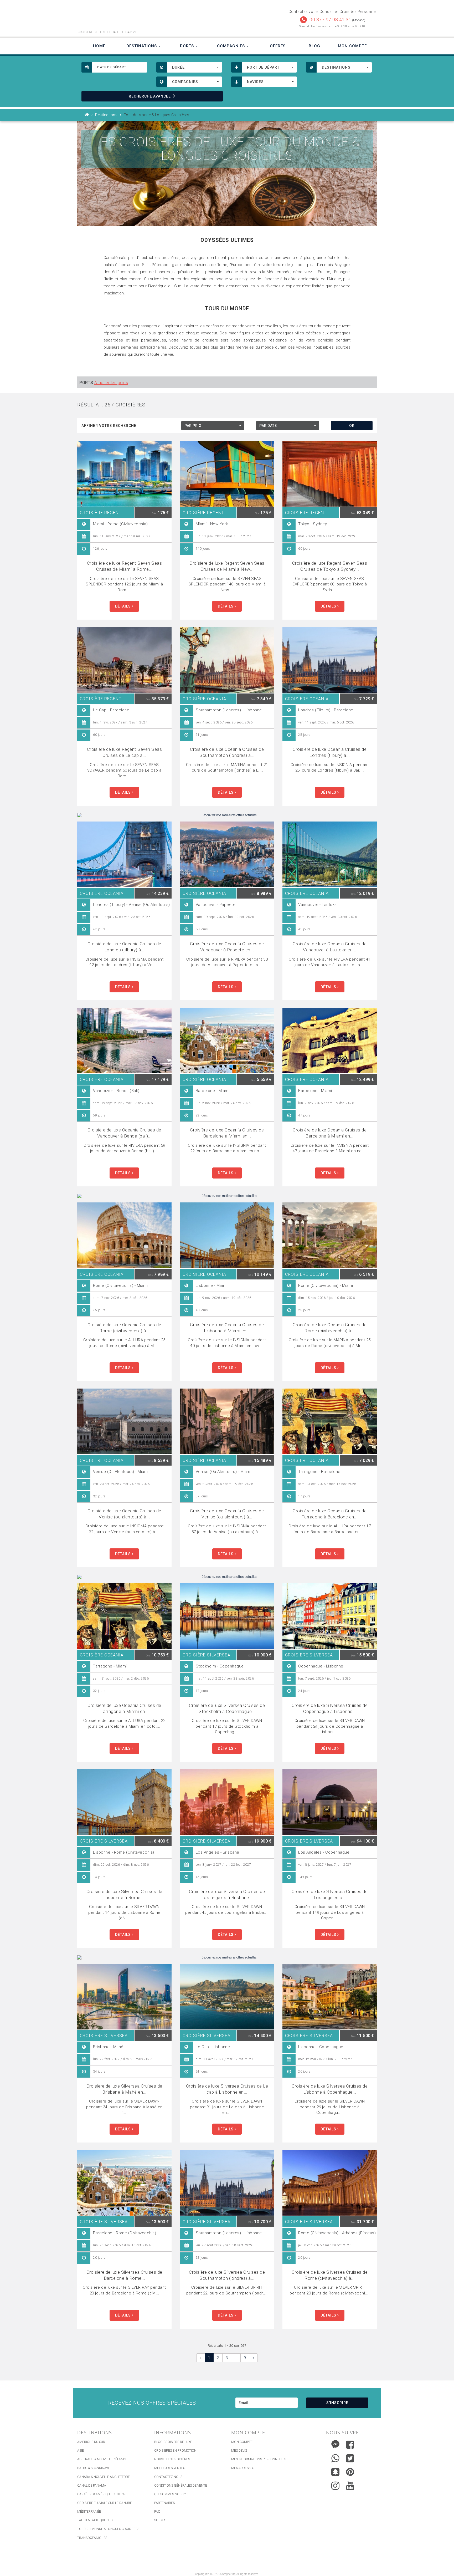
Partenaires (164, 2503)
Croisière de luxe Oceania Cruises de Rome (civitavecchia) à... (124, 1328)
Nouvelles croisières (172, 2459)
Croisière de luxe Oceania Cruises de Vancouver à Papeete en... (227, 947)
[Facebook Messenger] (335, 2443)
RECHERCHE (150, 96)
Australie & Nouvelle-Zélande (102, 2459)
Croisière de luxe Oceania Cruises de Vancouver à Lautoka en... (330, 947)
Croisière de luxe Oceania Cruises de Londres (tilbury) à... (330, 752)
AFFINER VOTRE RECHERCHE (109, 426)
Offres (278, 46)
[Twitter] (350, 2458)
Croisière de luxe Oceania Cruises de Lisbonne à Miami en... (227, 1328)
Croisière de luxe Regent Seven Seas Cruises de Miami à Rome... (125, 566)
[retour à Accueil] (87, 115)
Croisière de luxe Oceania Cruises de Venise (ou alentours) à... (124, 1514)
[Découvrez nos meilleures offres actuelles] (227, 815)
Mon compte (242, 2442)
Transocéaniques (92, 2538)
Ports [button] (188, 46)
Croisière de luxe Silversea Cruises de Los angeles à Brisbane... (227, 1894)
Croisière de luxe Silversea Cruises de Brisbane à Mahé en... (124, 2089)
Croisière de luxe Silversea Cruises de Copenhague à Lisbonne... (330, 1708)
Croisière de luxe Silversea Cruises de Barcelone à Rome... (124, 2275)
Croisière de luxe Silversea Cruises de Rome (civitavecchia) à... (330, 2275)
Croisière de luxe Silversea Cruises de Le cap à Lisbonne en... (227, 2089)
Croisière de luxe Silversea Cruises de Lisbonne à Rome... (124, 1894)
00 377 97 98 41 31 (330, 20)
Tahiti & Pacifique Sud (95, 2520)
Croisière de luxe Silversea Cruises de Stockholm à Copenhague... (227, 1708)
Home (99, 46)
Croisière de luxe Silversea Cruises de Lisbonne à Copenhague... (330, 2089)
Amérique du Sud (91, 2442)
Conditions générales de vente (181, 2486)
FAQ (157, 2512)
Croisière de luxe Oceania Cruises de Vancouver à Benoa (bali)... (124, 1133)
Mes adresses (243, 2468)
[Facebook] (350, 2445)
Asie (81, 2451)
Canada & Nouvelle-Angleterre (104, 2477)
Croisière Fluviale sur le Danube (105, 2503)
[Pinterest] (350, 2472)
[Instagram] (335, 2484)
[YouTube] (350, 2486)
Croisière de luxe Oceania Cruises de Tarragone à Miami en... (124, 1708)
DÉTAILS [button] (123, 606)
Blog (314, 46)
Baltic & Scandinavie (94, 2468)
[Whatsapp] (335, 2457)
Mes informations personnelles (259, 2459)
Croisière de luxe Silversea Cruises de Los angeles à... (330, 1894)
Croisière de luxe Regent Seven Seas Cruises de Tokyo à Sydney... (330, 566)
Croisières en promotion (175, 2451)
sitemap (161, 2520)
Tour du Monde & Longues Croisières (108, 2529)
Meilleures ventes (170, 2468)
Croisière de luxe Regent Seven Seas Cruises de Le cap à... (125, 752)
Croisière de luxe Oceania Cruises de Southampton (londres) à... (227, 752)
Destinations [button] (142, 46)
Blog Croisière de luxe (173, 2442)
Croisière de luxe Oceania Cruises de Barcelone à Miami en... (227, 1133)
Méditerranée (89, 2512)
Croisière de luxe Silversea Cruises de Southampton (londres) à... (227, 2275)
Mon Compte (352, 46)
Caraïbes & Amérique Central (102, 2494)
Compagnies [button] (232, 46)
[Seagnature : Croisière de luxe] (150, 18)
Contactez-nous (168, 2477)
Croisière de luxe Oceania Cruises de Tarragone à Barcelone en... (330, 1514)
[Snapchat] (335, 2471)
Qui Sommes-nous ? (170, 2494)
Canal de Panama (92, 2486)
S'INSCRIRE (337, 2403)
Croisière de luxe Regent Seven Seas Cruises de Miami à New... (227, 566)
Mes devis (239, 2451)
